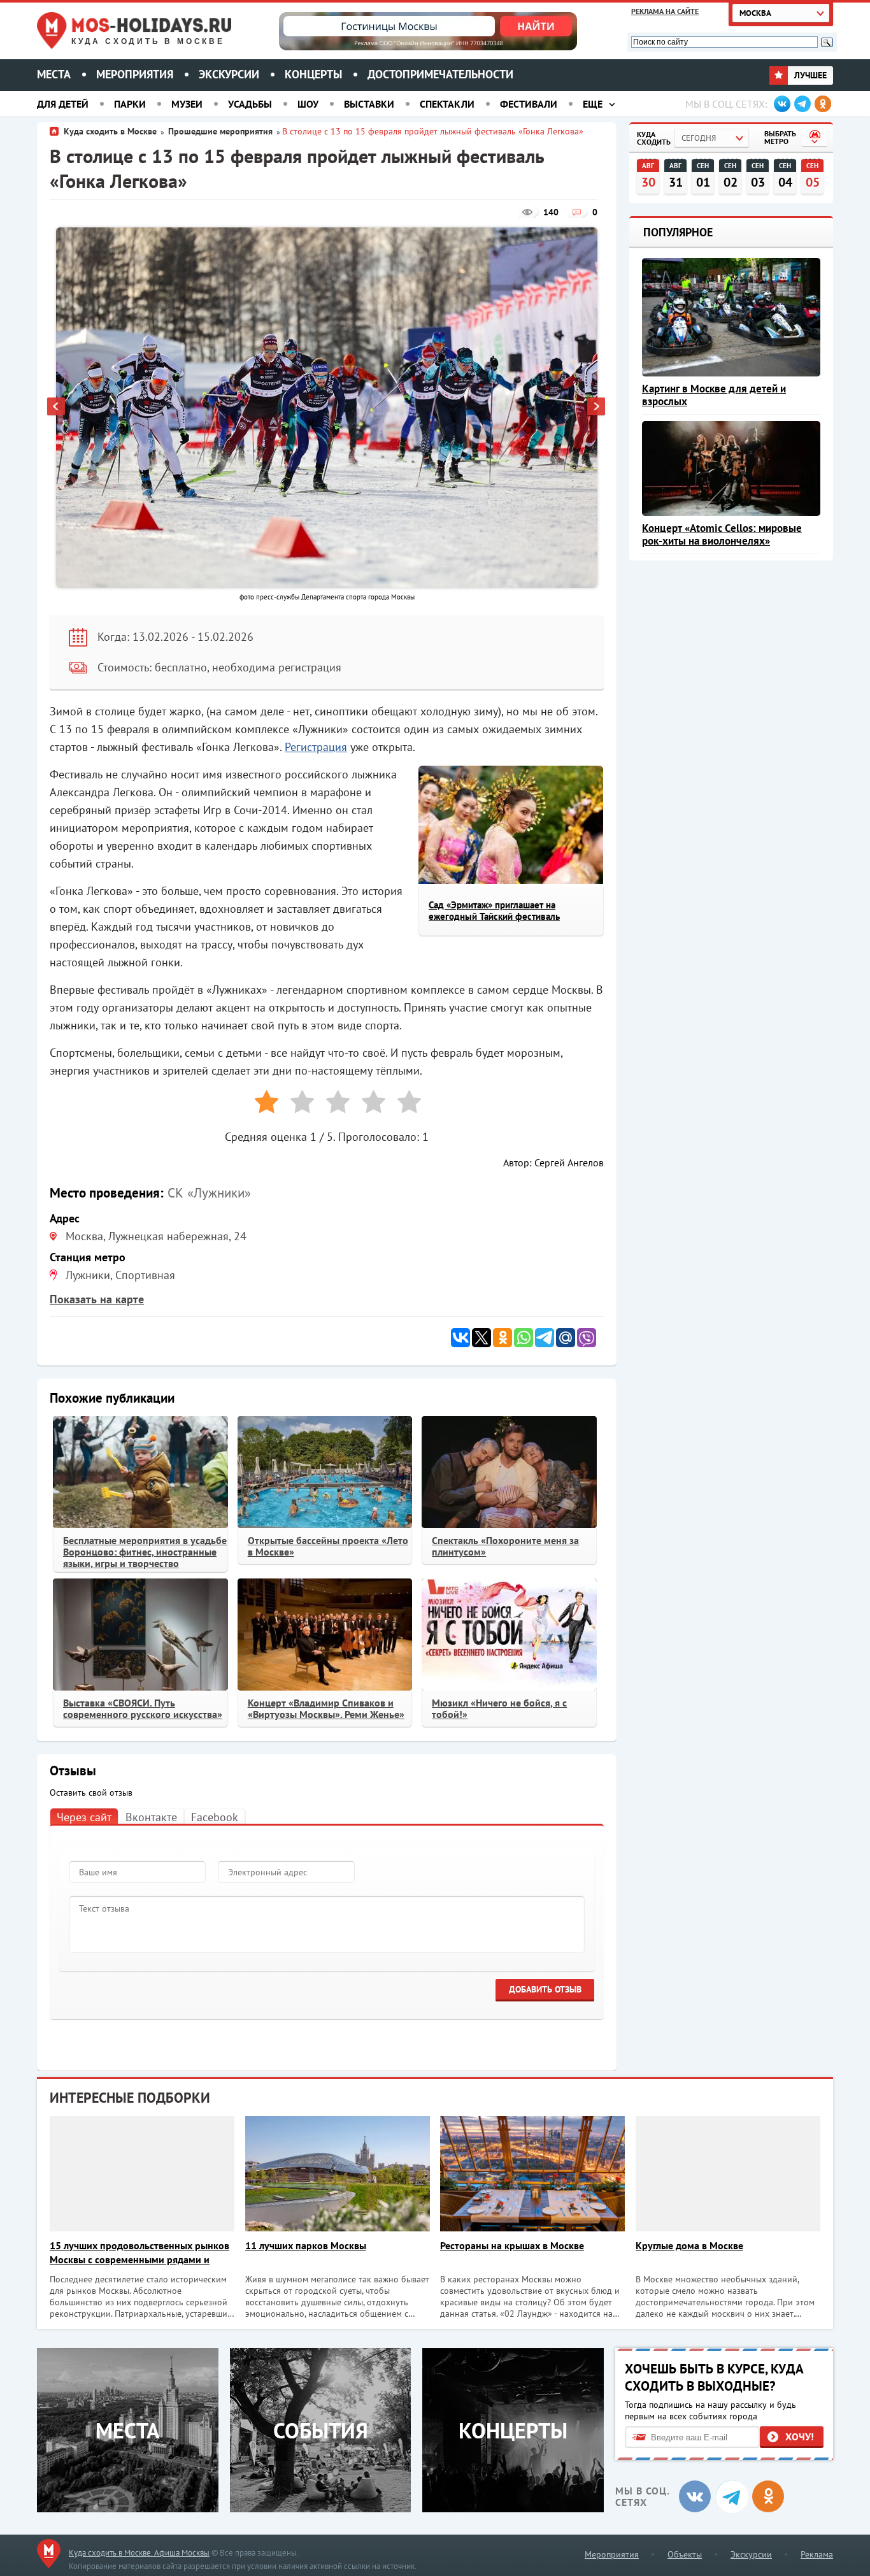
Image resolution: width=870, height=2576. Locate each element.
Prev (57, 408)
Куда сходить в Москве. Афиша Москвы (139, 2553)
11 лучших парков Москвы (306, 2245)
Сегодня (699, 138)
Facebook (215, 1817)
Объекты (685, 2554)
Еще (593, 104)
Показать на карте (97, 1299)
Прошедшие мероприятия (220, 131)
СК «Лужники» (209, 1193)
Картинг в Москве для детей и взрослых (714, 395)
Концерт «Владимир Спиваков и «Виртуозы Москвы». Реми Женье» (326, 1708)
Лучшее (809, 75)
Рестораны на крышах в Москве (512, 2245)
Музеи (187, 104)
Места (54, 74)
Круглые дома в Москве (689, 2245)
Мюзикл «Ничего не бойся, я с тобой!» (499, 1708)
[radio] (262, 1104)
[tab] (84, 1816)
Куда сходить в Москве (148, 41)
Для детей (63, 104)
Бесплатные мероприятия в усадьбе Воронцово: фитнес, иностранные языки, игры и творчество (145, 1552)
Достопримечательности (440, 74)
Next (597, 408)
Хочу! (800, 2436)
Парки (130, 104)
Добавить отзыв (545, 1989)
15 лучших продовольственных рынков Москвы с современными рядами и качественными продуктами (139, 2253)
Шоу (308, 104)
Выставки (369, 104)
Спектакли (447, 104)
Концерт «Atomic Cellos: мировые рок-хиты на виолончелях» (722, 534)
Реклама (817, 2554)
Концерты (313, 74)
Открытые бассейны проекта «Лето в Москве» (328, 1546)
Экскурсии (229, 74)
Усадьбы (250, 104)
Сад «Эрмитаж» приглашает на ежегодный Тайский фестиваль (494, 911)
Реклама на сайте (665, 11)
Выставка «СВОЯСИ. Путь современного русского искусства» (143, 1708)
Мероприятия (135, 74)
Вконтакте (151, 1817)
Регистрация (316, 747)
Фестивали (529, 104)
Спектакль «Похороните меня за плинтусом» (505, 1546)
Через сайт (84, 1817)
